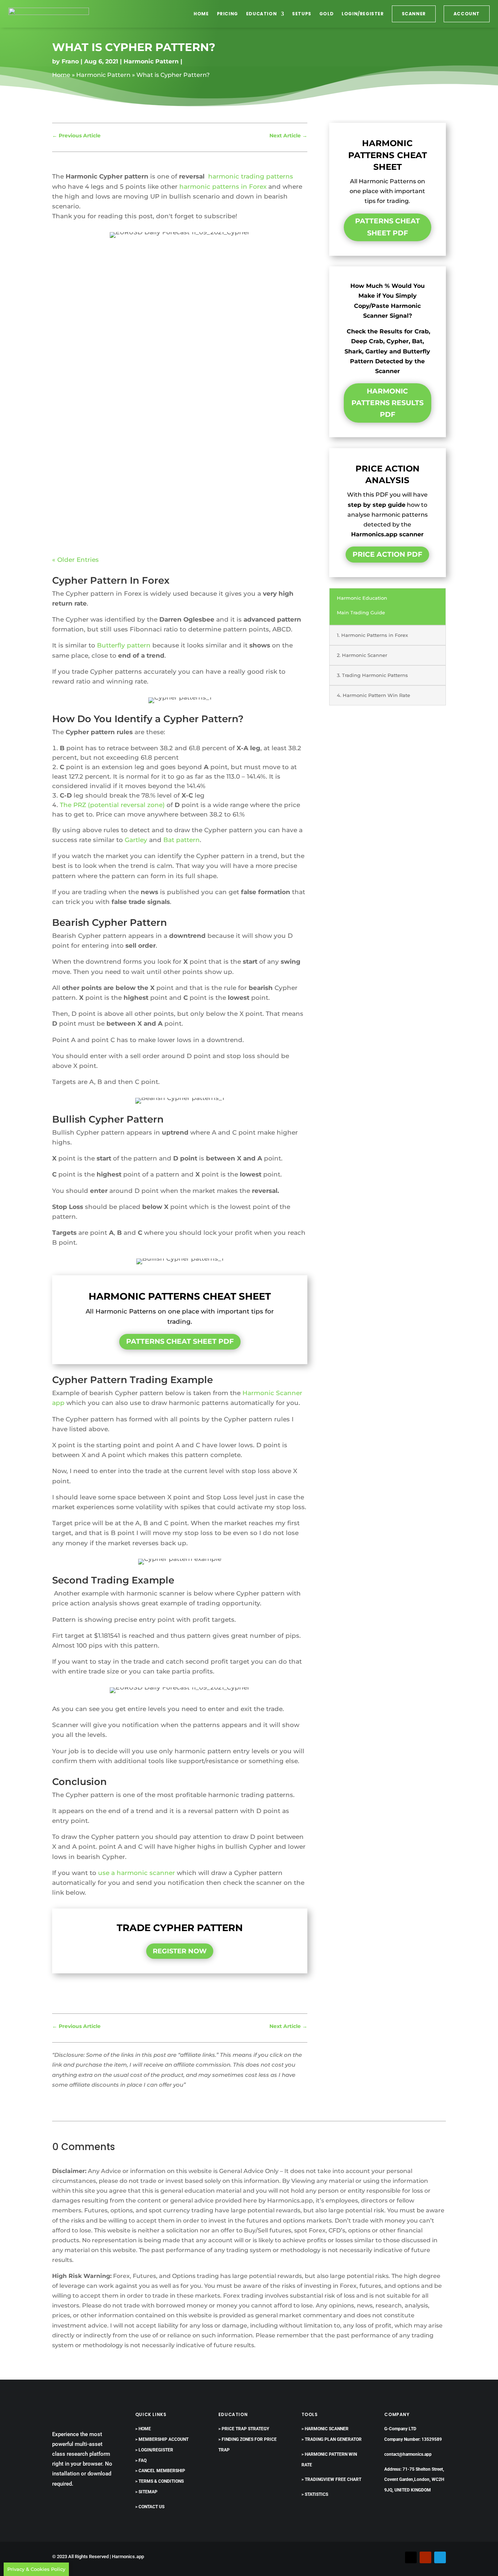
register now (180, 1951)
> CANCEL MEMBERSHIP (160, 2471)
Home (201, 14)
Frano (70, 61)
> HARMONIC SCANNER (325, 2429)
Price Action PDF (387, 554)
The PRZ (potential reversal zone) (112, 805)
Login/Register (363, 14)
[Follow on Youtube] (425, 2557)
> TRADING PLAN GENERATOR (332, 2439)
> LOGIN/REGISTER (154, 2450)
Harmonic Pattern (151, 61)
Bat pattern (182, 840)
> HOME (143, 2429)
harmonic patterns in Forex (222, 187)
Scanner (414, 14)
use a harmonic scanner (137, 1873)
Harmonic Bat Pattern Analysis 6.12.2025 (127, 375)
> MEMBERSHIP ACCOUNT (162, 2439)
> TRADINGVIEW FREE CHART (331, 2479)
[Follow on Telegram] (440, 2557)
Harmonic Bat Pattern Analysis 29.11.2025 (128, 477)
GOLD (326, 14)
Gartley (136, 840)
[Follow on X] (411, 2557)
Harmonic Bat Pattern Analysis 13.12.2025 (128, 273)
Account (467, 14)
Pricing (227, 14)
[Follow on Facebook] (396, 2557)
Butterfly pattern (124, 645)
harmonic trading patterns (251, 176)
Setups (302, 14)
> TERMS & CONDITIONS (159, 2481)
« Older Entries (75, 560)
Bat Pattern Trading (160, 285)
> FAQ (141, 2460)
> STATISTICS (315, 2494)
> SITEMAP (146, 2492)
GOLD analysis (214, 285)
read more (76, 317)
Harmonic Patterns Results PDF (388, 403)
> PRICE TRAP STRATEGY (244, 2429)
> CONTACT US (150, 2507)
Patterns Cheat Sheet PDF (180, 1341)
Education (261, 14)
